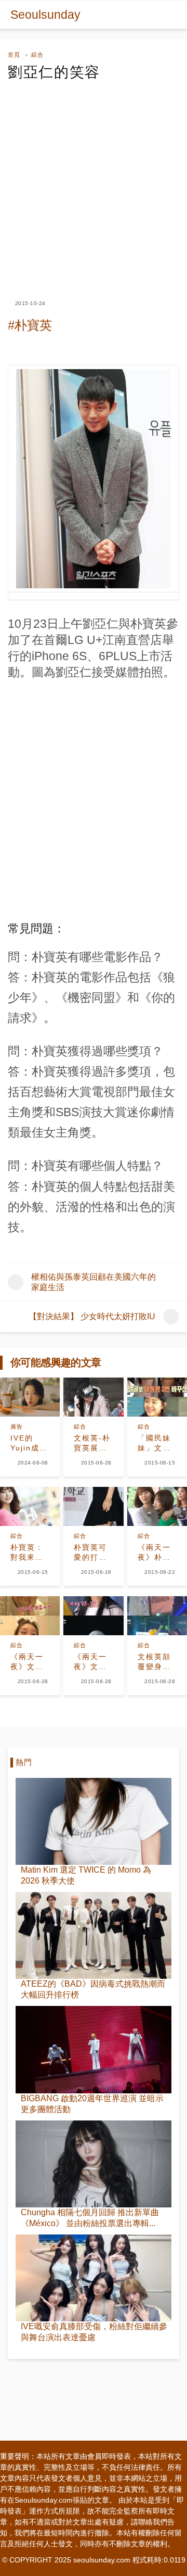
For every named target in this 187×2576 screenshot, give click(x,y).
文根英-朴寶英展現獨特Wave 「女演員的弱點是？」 (93, 1444)
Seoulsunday (45, 15)
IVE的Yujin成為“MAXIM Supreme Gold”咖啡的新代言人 (29, 1444)
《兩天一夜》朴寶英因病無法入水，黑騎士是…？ (154, 1553)
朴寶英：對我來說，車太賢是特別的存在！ (27, 1553)
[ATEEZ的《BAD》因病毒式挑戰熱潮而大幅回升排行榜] (94, 1935)
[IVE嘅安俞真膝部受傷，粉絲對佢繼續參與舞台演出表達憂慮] (94, 2278)
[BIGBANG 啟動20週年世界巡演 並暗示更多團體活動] (94, 2049)
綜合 (37, 55)
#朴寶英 (30, 325)
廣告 (17, 1426)
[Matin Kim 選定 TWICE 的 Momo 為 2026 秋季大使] (94, 1821)
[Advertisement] (94, 181)
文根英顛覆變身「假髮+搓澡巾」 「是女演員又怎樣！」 (157, 1662)
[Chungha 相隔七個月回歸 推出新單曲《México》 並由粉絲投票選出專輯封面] (94, 2164)
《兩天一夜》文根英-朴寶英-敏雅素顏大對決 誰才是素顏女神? (29, 1662)
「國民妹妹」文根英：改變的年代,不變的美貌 (156, 1444)
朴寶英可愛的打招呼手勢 (90, 1553)
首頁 (14, 55)
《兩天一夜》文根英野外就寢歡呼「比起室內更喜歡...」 (90, 1662)
